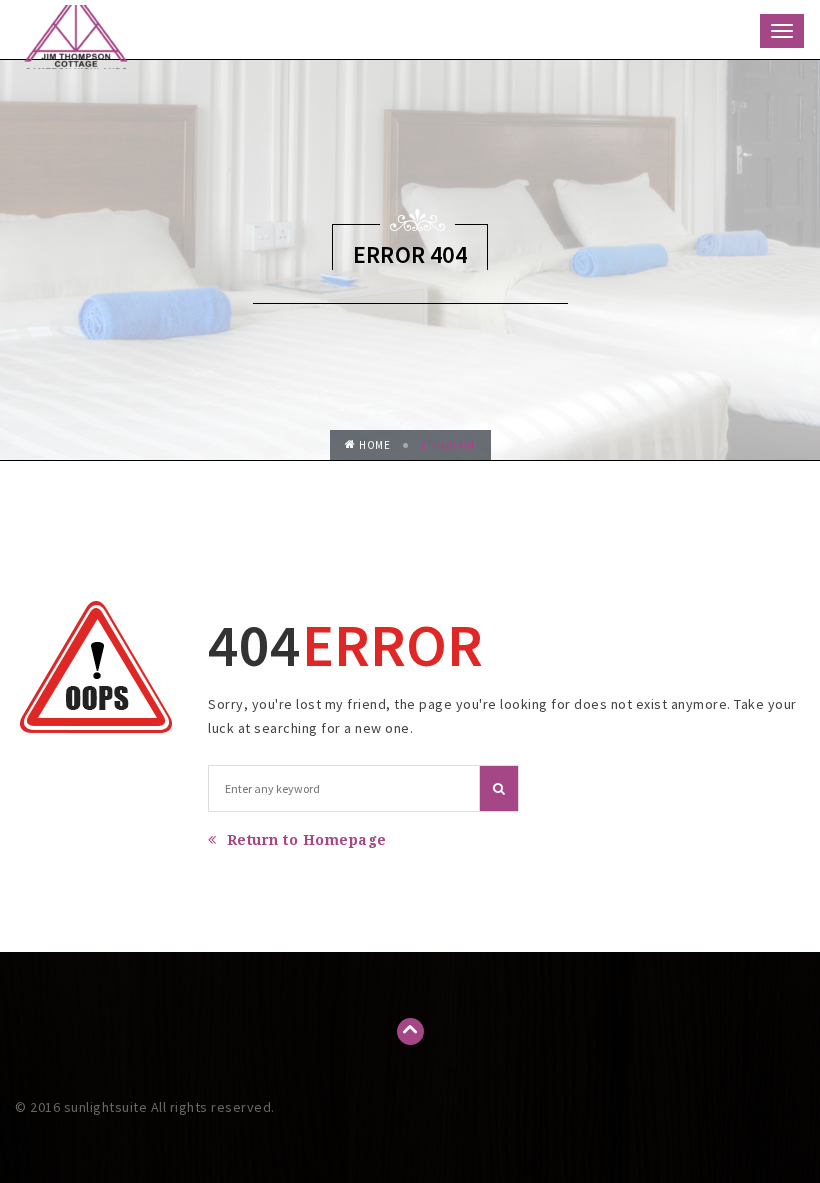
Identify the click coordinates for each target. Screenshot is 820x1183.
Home (374, 445)
